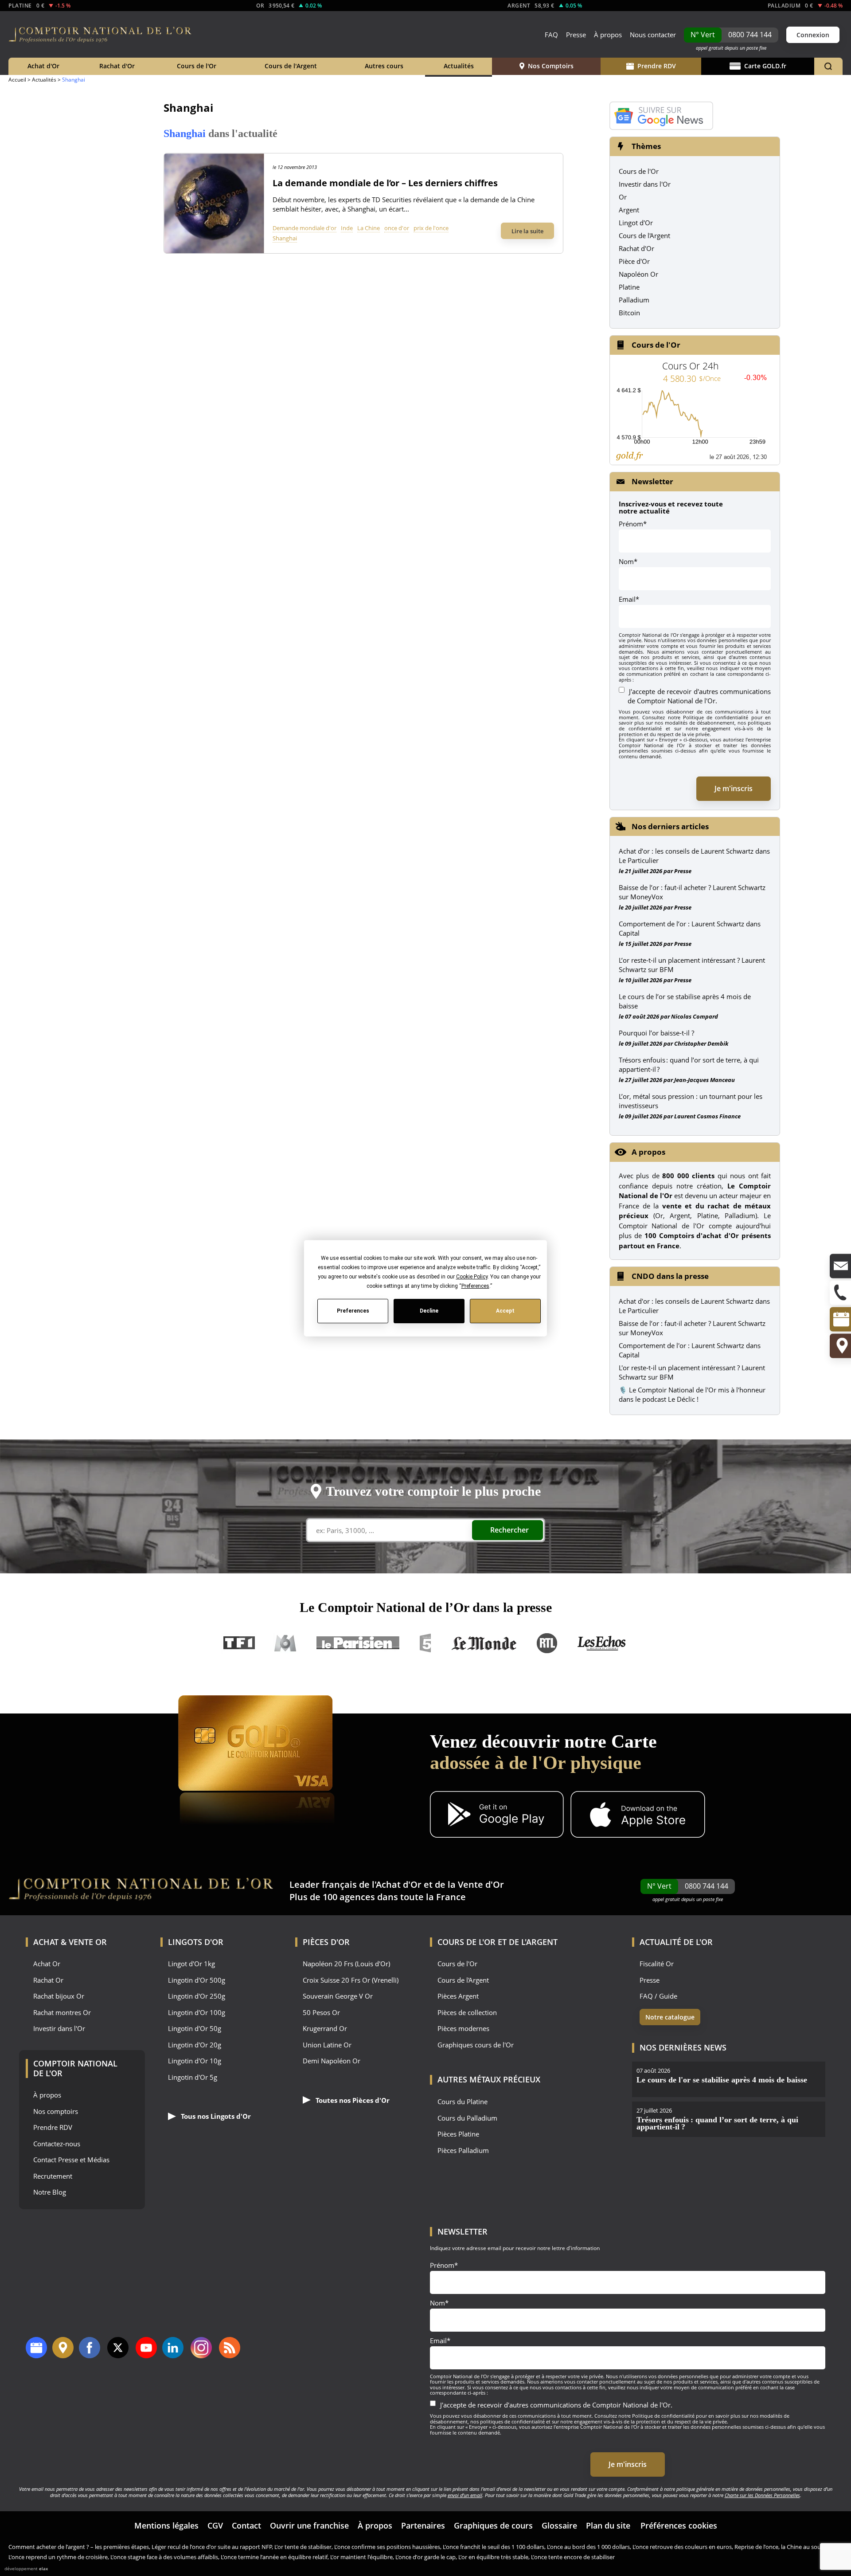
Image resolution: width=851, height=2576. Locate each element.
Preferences (353, 1311)
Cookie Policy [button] (471, 1276)
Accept (505, 1311)
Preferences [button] (475, 1286)
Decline (429, 1311)
